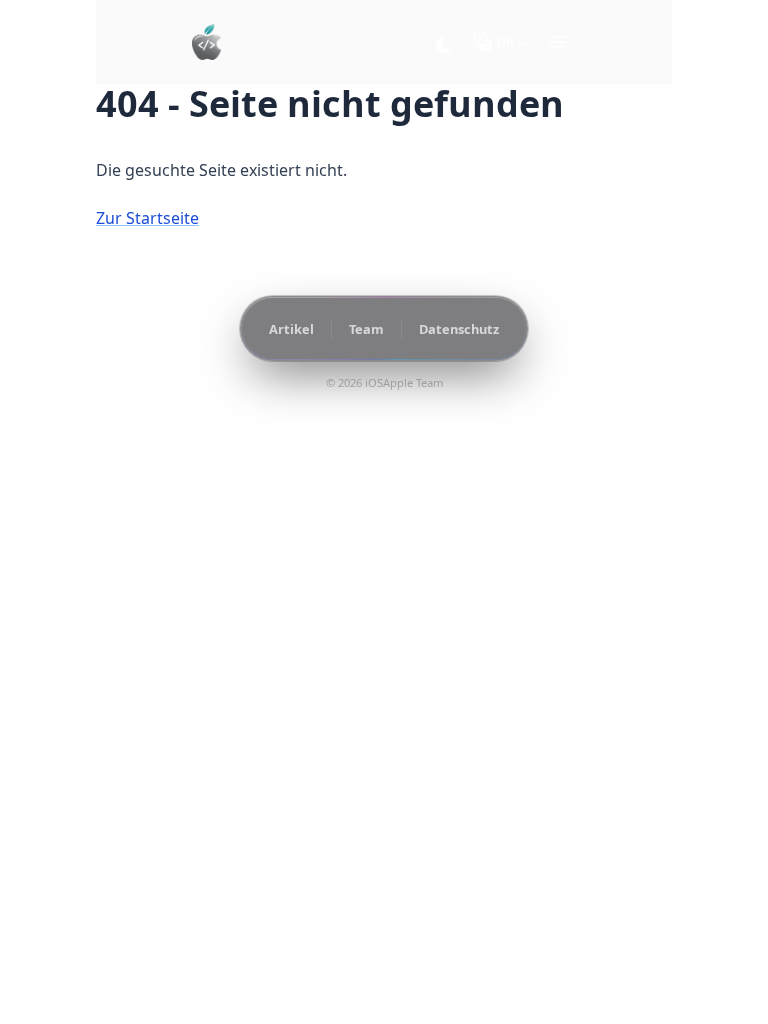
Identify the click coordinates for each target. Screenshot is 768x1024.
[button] (558, 42)
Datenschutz (459, 329)
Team (366, 329)
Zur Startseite (147, 218)
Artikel (291, 329)
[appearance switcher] (444, 42)
